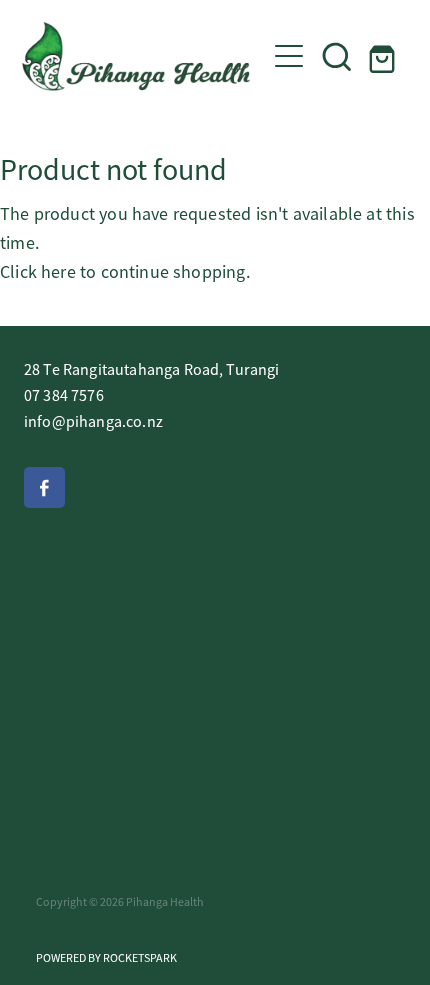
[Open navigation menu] (289, 56)
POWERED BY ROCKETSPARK (106, 958)
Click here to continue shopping (123, 272)
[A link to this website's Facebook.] (44, 487)
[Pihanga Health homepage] (143, 56)
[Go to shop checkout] (385, 56)
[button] (337, 56)
